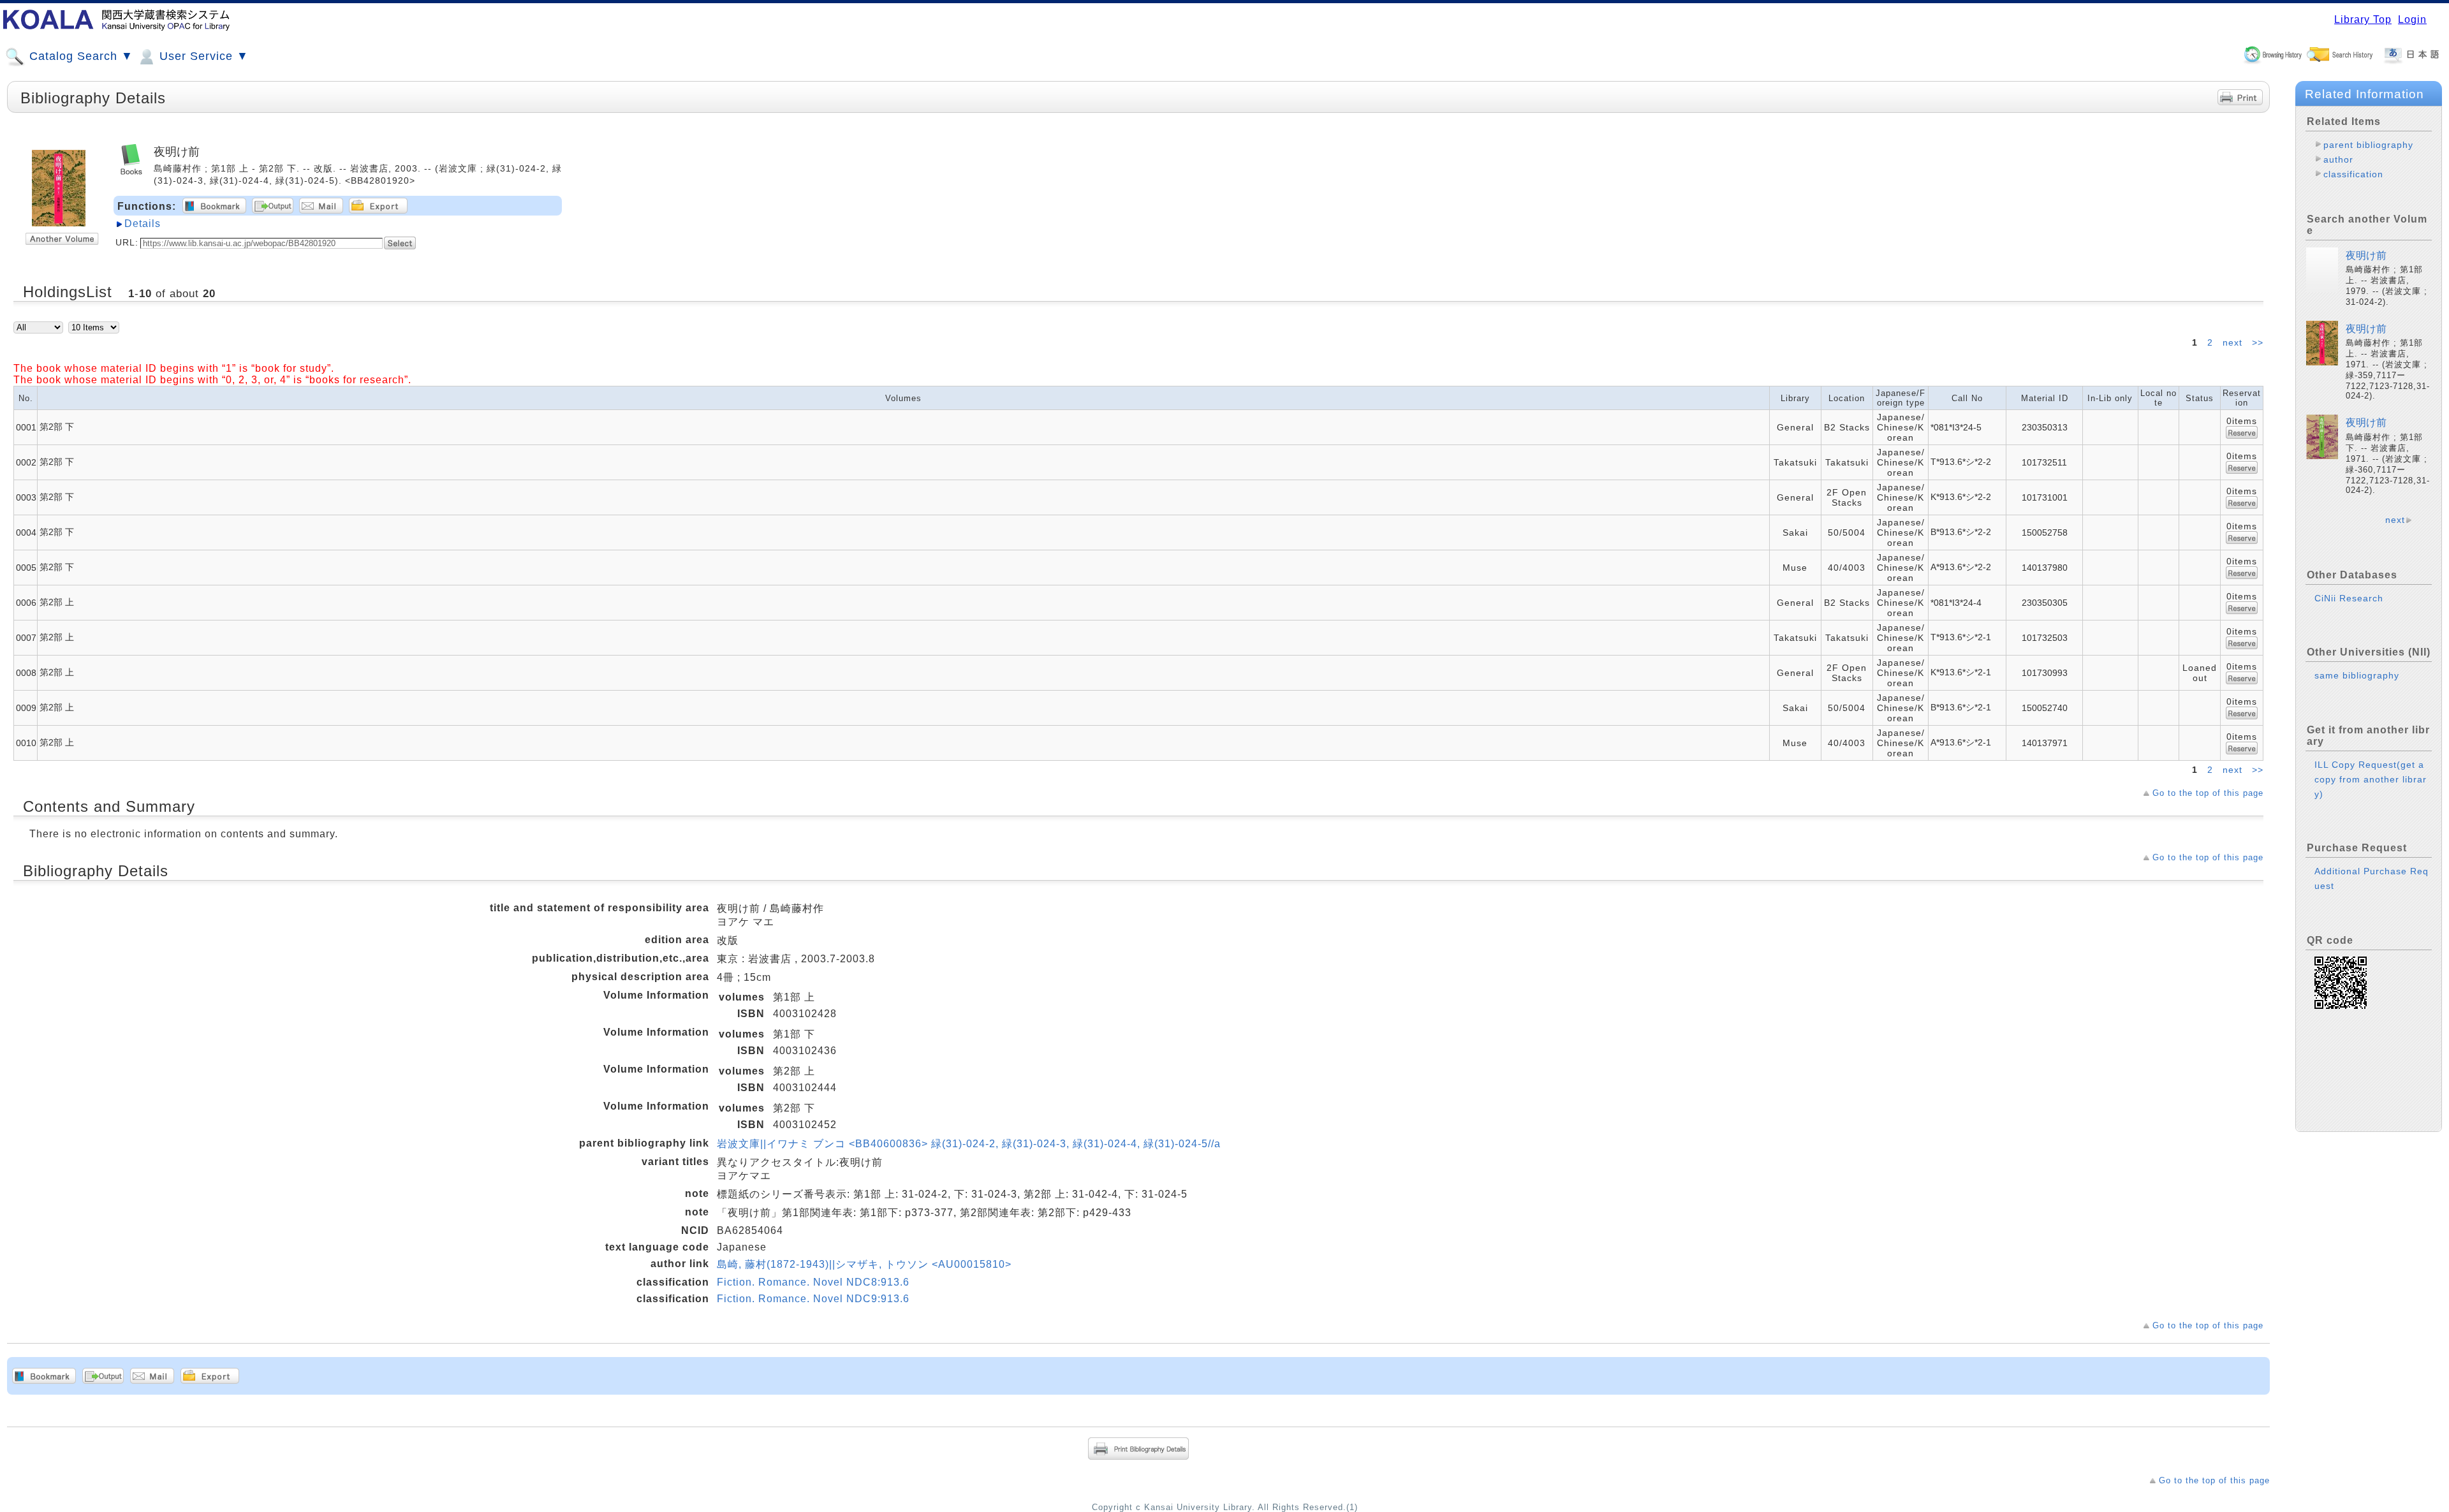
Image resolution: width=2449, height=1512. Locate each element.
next (2234, 342)
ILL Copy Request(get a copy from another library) (2371, 779)
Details (143, 224)
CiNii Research (2349, 598)
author (2338, 159)
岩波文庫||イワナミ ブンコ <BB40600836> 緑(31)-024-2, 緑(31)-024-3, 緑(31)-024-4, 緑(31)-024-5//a (969, 1144)
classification (2353, 174)
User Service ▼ (202, 56)
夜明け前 (2366, 255)
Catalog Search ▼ (79, 56)
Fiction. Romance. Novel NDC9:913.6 (813, 1299)
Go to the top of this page (2208, 793)
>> (2258, 342)
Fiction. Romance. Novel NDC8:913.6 (813, 1282)
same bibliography (2357, 675)
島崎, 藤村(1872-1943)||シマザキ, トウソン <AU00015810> (864, 1264)
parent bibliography (2368, 145)
